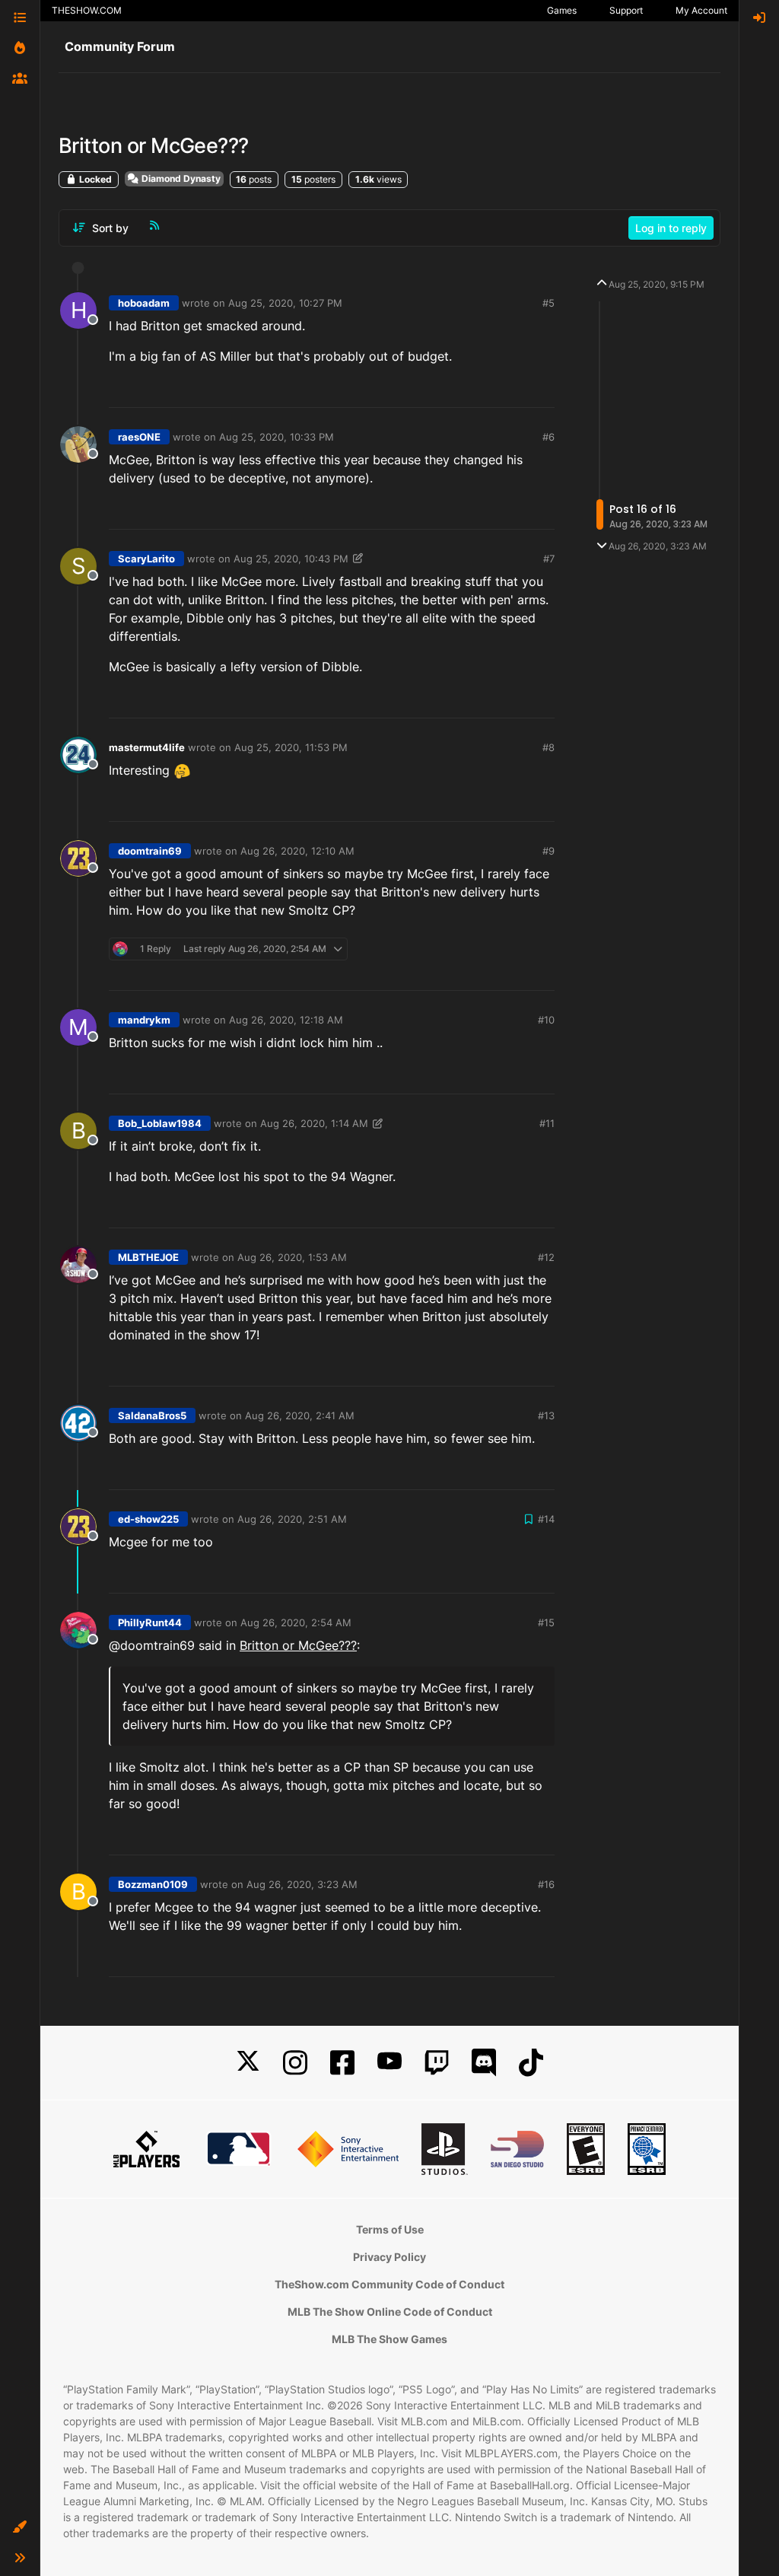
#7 (549, 559)
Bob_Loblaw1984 (160, 1123)
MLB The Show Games (389, 2339)
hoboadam (144, 303)
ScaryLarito (146, 559)
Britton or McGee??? (298, 1645)
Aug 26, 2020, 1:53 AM (292, 1257)
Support (626, 10)
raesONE (139, 437)
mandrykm (144, 1020)
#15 (546, 1622)
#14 (546, 1519)
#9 (548, 851)
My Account (701, 10)
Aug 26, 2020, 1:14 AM (314, 1123)
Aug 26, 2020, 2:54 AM (296, 1622)
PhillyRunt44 (150, 1622)
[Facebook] (342, 2063)
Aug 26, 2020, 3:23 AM (302, 1884)
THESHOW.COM (87, 10)
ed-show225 (148, 1519)
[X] (248, 2063)
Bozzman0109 (153, 1884)
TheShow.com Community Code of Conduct (389, 2284)
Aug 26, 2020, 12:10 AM (297, 851)
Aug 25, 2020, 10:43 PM (291, 559)
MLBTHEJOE (148, 1257)
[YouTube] (389, 2063)
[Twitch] (437, 2063)
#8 (548, 747)
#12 (546, 1257)
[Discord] (484, 2063)
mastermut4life (147, 747)
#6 (548, 437)
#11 (547, 1123)
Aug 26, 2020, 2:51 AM (292, 1519)
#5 (548, 303)
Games (562, 10)
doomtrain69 (150, 851)
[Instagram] (295, 2063)
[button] (20, 2527)
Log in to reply (671, 228)
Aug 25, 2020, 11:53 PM (291, 747)
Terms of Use (390, 2229)
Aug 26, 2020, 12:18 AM (286, 1020)
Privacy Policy (389, 2257)
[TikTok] (531, 2063)
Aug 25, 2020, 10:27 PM (285, 303)
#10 (546, 1020)
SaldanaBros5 (152, 1415)
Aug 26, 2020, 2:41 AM (300, 1415)
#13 (546, 1415)
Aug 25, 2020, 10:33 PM (277, 437)
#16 (546, 1884)
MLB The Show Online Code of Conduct (390, 2312)
